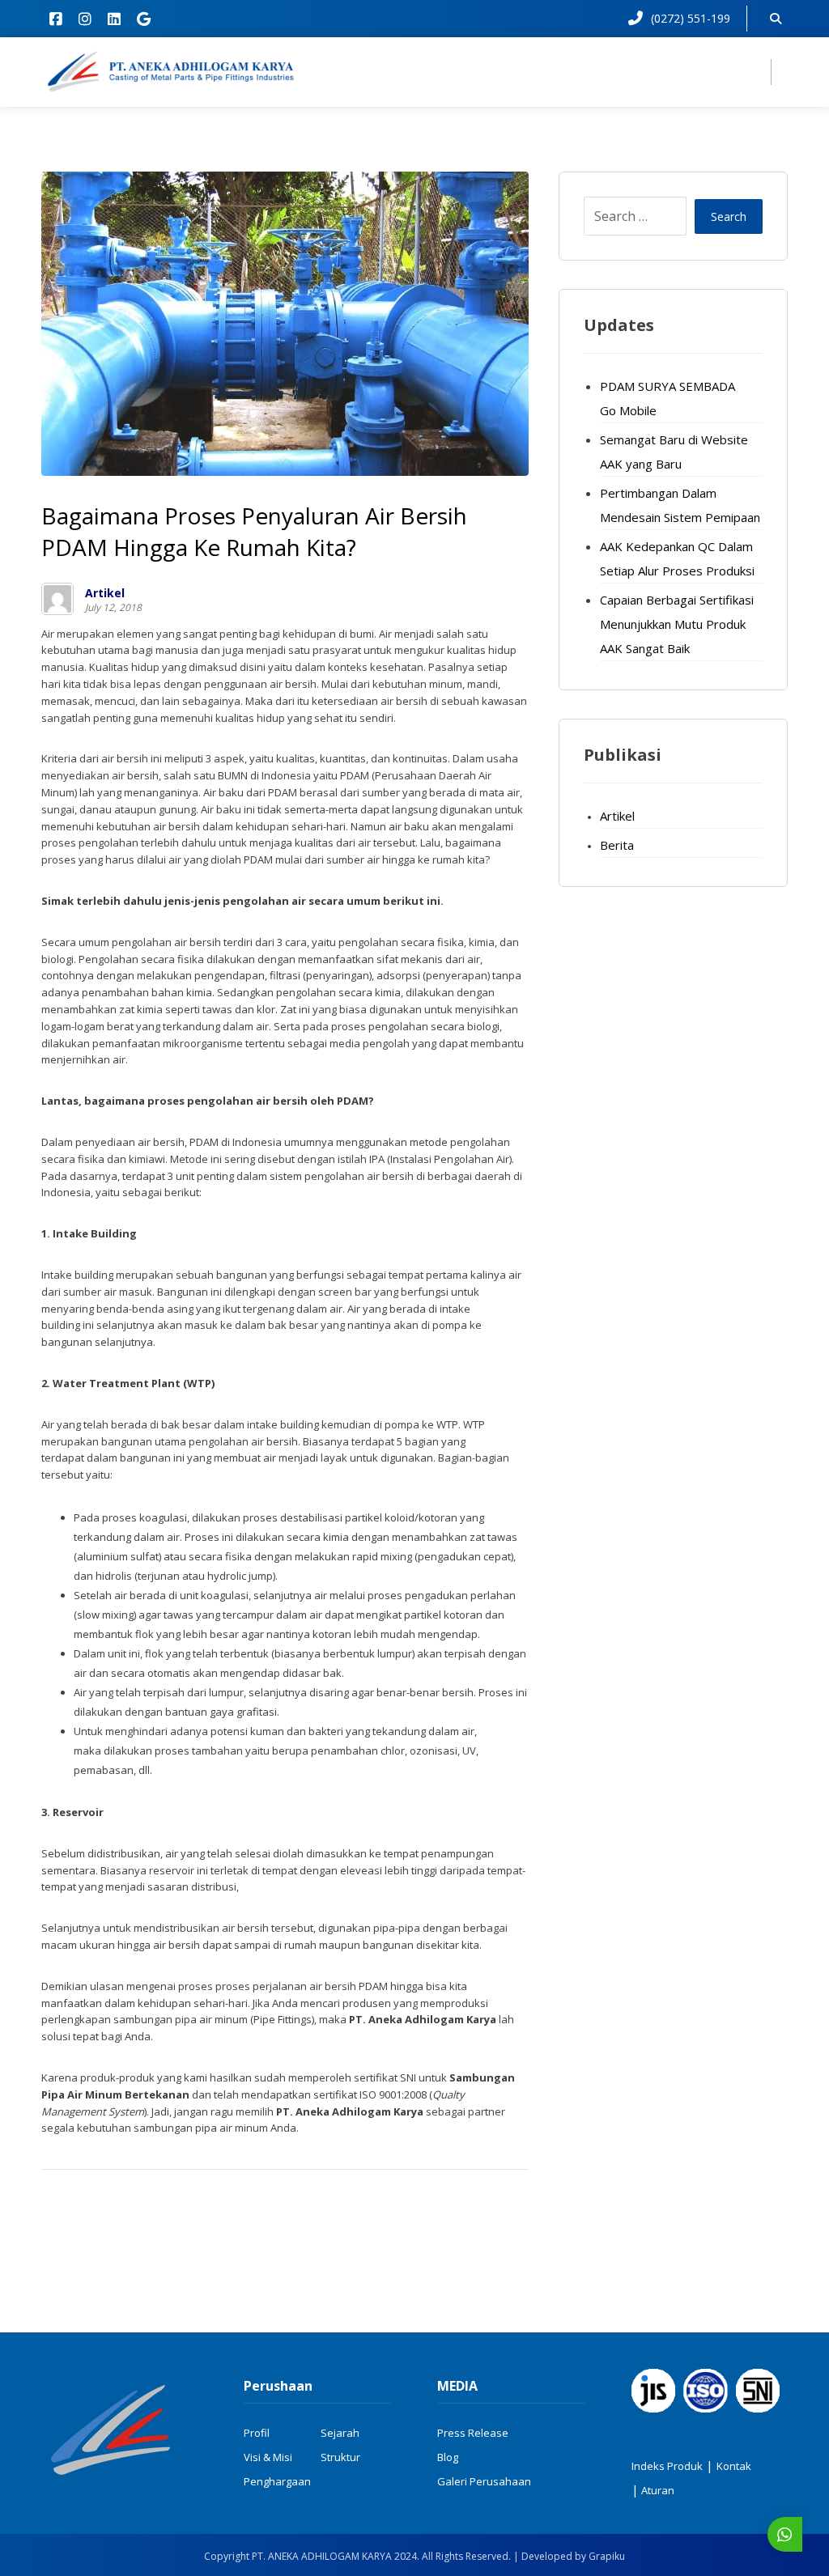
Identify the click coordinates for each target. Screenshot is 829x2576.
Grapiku (607, 2556)
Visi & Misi (268, 2457)
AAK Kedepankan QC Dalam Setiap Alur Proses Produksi (677, 558)
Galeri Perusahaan (484, 2481)
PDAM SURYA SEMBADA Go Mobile (667, 398)
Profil (257, 2433)
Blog (448, 2457)
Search (729, 216)
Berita (617, 845)
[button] (56, 19)
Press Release (473, 2433)
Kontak (734, 2466)
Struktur (340, 2457)
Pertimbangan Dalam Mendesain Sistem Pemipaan (680, 505)
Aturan (657, 2490)
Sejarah (340, 2433)
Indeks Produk (667, 2466)
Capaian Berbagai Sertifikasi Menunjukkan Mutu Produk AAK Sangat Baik (677, 624)
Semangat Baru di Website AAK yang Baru (674, 452)
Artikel (105, 593)
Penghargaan (277, 2481)
